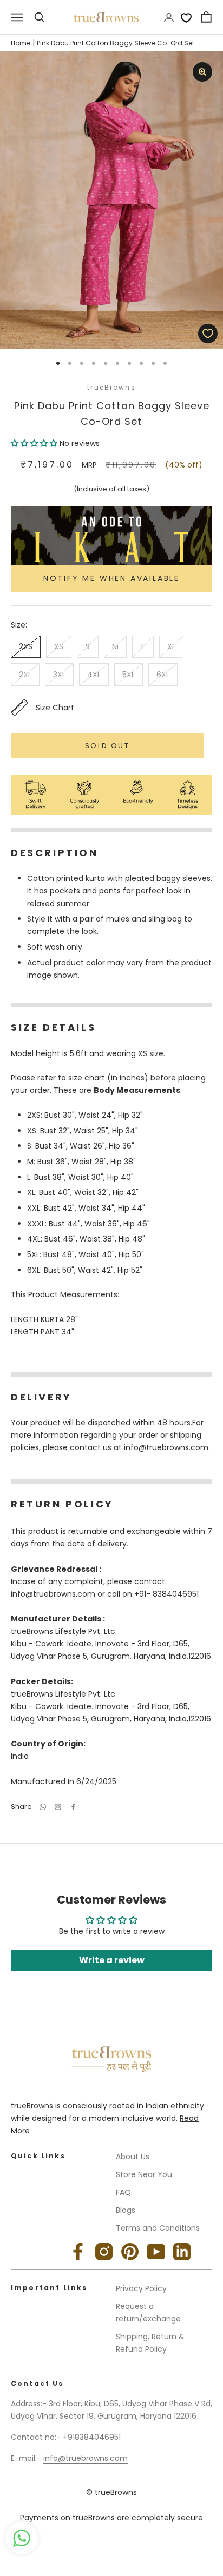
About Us (133, 2157)
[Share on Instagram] (58, 1807)
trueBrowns (111, 387)
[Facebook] (73, 1807)
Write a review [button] (112, 1960)
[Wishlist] (186, 17)
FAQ (123, 2192)
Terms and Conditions (158, 2228)
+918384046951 (92, 2437)
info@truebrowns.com (54, 1594)
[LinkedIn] (182, 2252)
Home (21, 43)
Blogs (126, 2210)
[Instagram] (104, 2252)
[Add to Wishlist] (208, 333)
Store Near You (144, 2174)
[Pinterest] (130, 2252)
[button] (35, 443)
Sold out (107, 746)
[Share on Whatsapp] (43, 1807)
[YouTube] (156, 2252)
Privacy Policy (141, 2288)
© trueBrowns (111, 2492)
